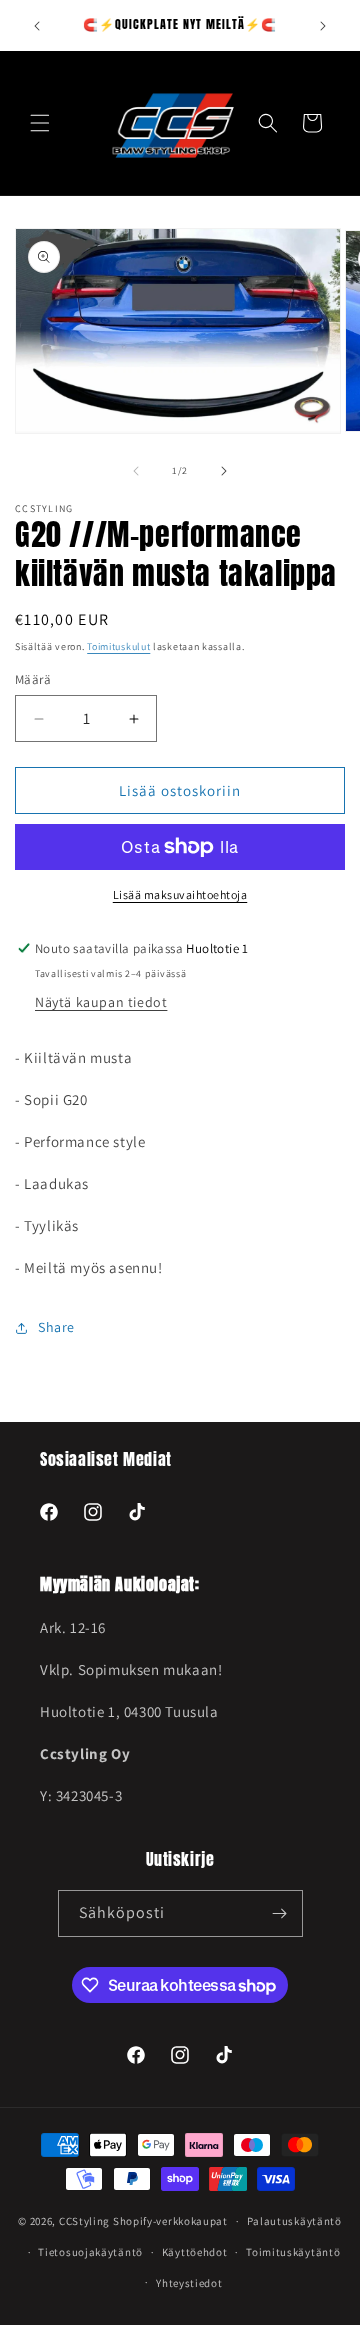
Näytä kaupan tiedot (101, 1002)
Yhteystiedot (189, 2283)
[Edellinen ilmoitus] (37, 26)
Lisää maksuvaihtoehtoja (180, 894)
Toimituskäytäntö (293, 2252)
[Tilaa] (280, 1913)
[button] (40, 123)
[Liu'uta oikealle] (224, 471)
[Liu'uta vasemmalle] (136, 471)
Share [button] (56, 1327)
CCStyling (84, 2221)
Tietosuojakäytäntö (90, 2252)
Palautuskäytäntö (294, 2221)
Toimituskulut (118, 646)
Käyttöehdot (195, 2252)
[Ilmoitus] (323, 26)
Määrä (33, 679)
